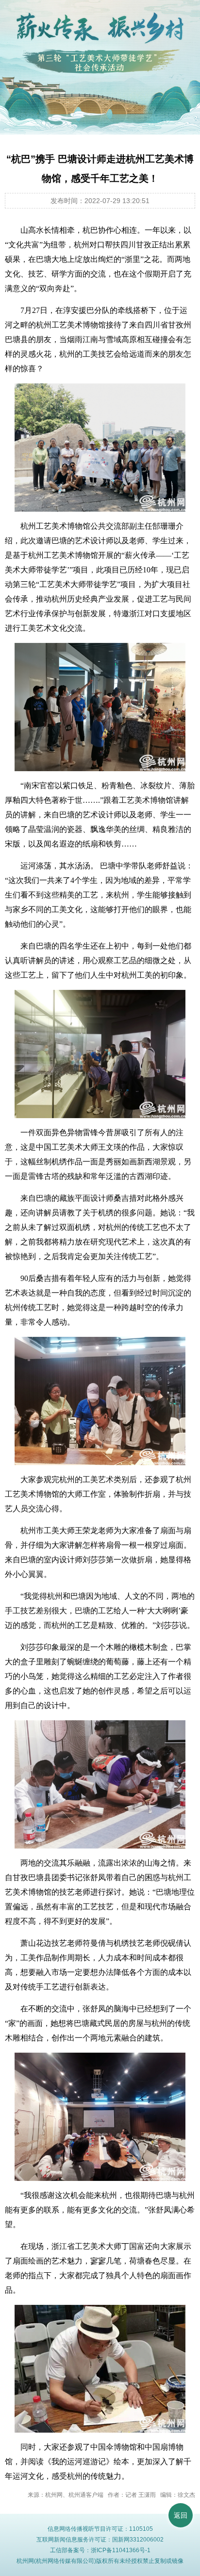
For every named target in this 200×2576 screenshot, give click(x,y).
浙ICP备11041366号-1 (121, 2550)
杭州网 (25, 2561)
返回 (181, 2515)
